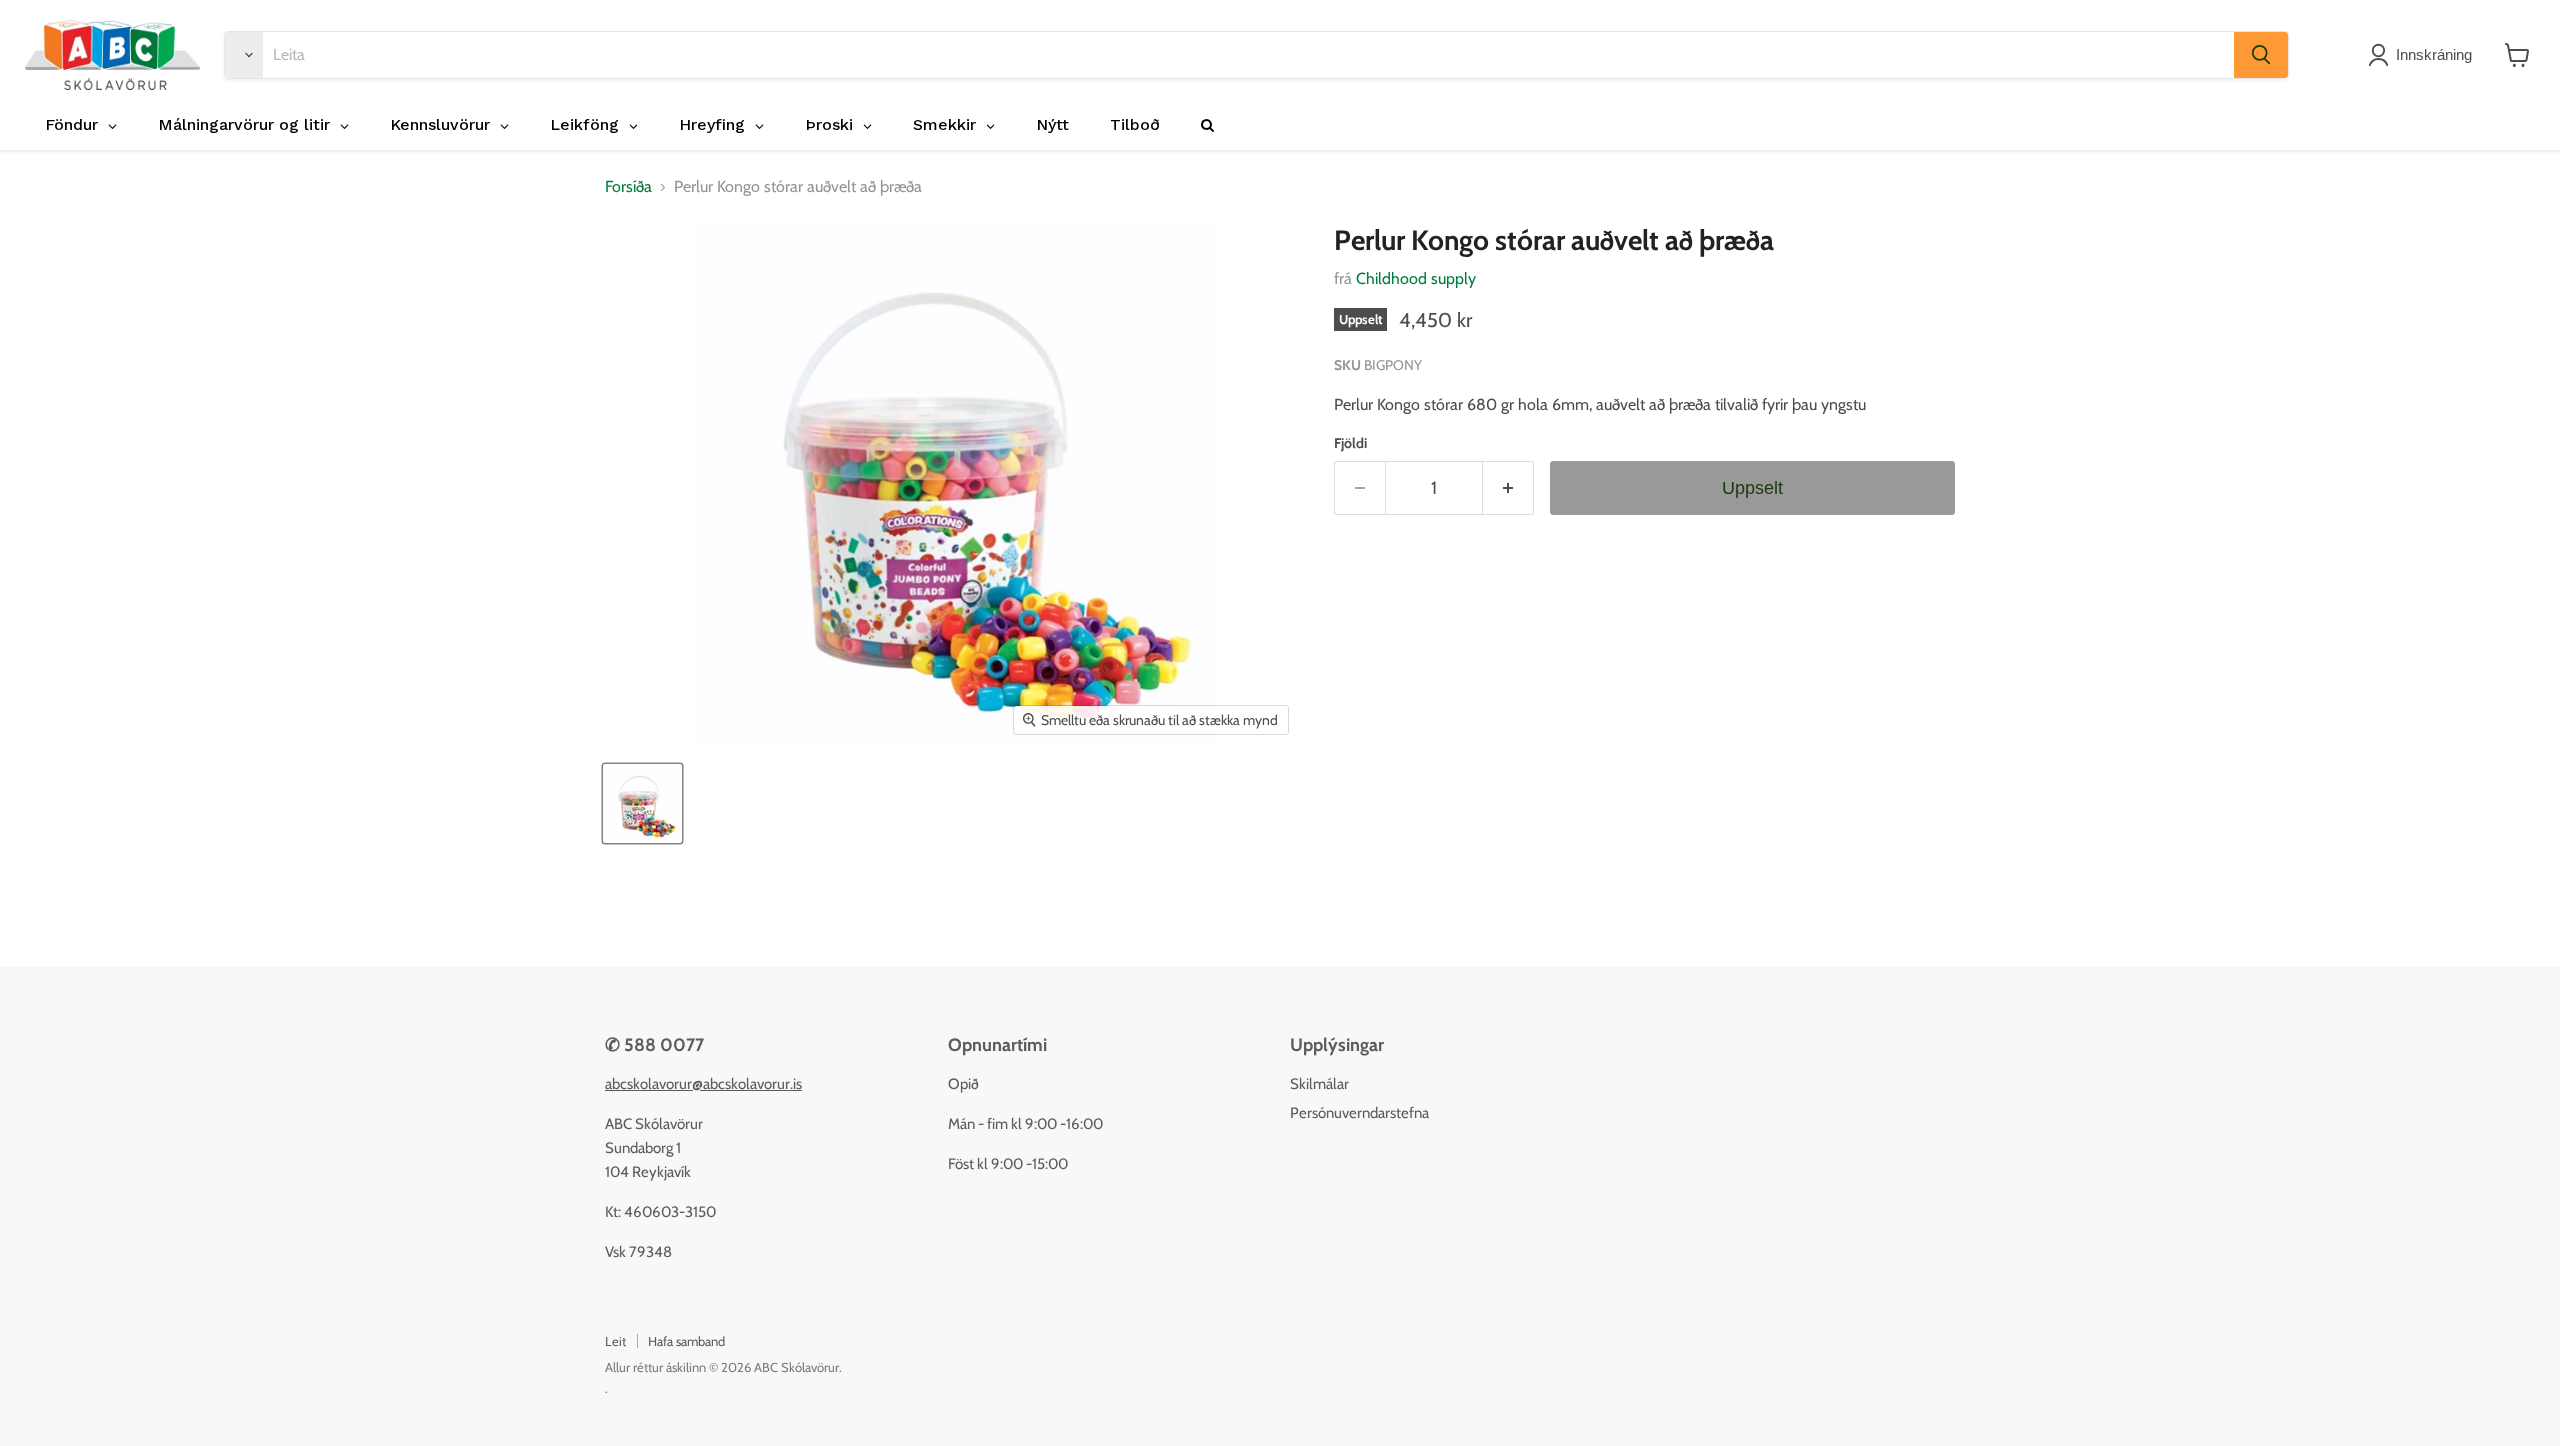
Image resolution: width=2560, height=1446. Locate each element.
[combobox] (1248, 55)
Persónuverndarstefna (1359, 1113)
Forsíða (628, 187)
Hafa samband (686, 1341)
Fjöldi (1350, 443)
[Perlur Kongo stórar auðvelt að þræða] (642, 803)
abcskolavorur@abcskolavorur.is (703, 1084)
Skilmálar (1319, 1084)
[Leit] (2261, 55)
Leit (615, 1341)
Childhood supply (1416, 278)
